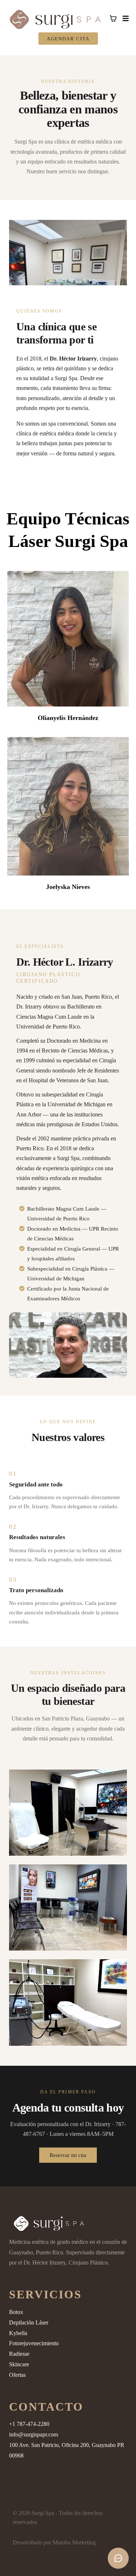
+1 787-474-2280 (29, 2424)
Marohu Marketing (74, 2542)
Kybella (18, 2333)
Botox (16, 2312)
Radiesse (19, 2354)
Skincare (19, 2364)
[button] (125, 19)
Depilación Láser (29, 2323)
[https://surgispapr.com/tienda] (68, 2223)
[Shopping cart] (113, 19)
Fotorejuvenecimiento (34, 2343)
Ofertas (17, 2375)
